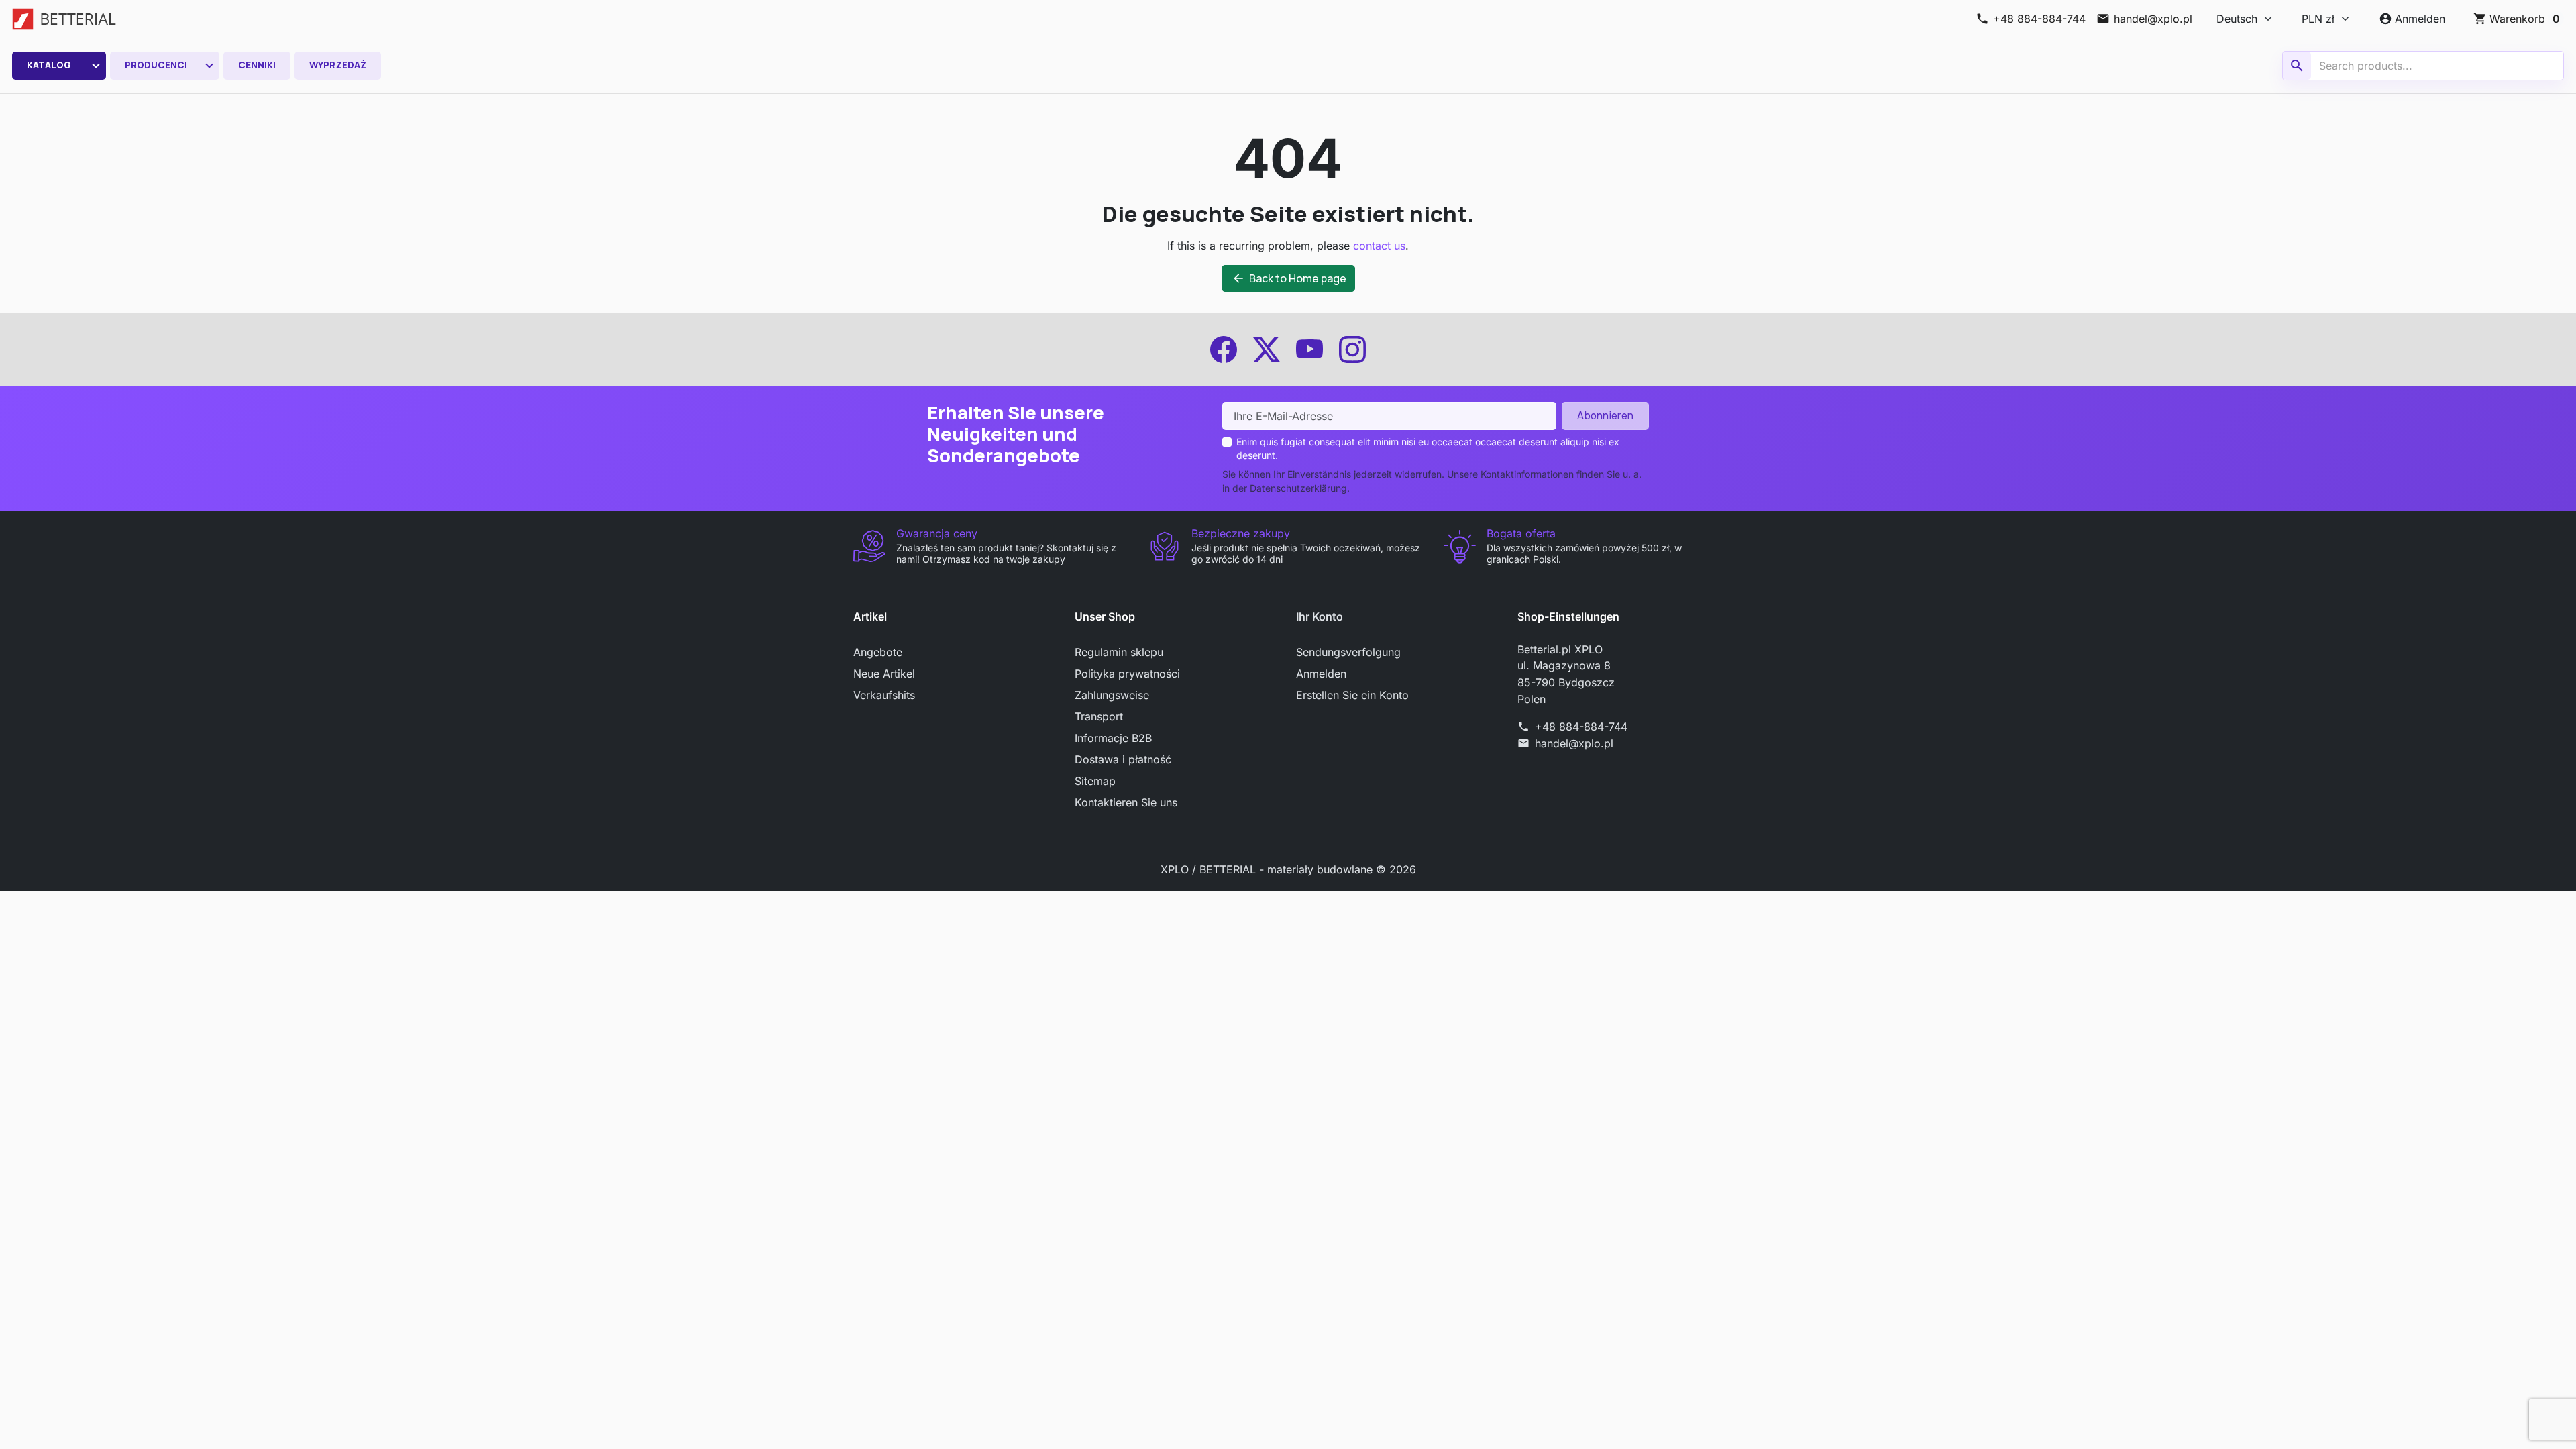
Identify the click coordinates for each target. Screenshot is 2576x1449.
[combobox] (2425, 66)
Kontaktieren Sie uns (1126, 802)
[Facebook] (1224, 350)
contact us (1379, 246)
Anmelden (1321, 674)
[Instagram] (1352, 350)
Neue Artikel (884, 674)
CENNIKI (257, 65)
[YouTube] (1309, 350)
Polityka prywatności (1127, 674)
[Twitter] (1267, 350)
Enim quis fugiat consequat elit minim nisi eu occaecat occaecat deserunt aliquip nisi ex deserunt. (1428, 448)
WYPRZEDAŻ (338, 65)
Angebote (878, 652)
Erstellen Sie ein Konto (1352, 695)
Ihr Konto (1320, 616)
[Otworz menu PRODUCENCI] (209, 66)
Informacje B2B (1113, 738)
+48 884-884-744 (1581, 727)
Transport (1099, 716)
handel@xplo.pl (1574, 743)
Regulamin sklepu (1119, 652)
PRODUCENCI (156, 65)
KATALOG (49, 65)
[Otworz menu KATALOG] (96, 66)
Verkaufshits (884, 695)
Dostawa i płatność (1123, 759)
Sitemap (1095, 781)
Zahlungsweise (1112, 695)
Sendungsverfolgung (1348, 652)
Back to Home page (1289, 278)
